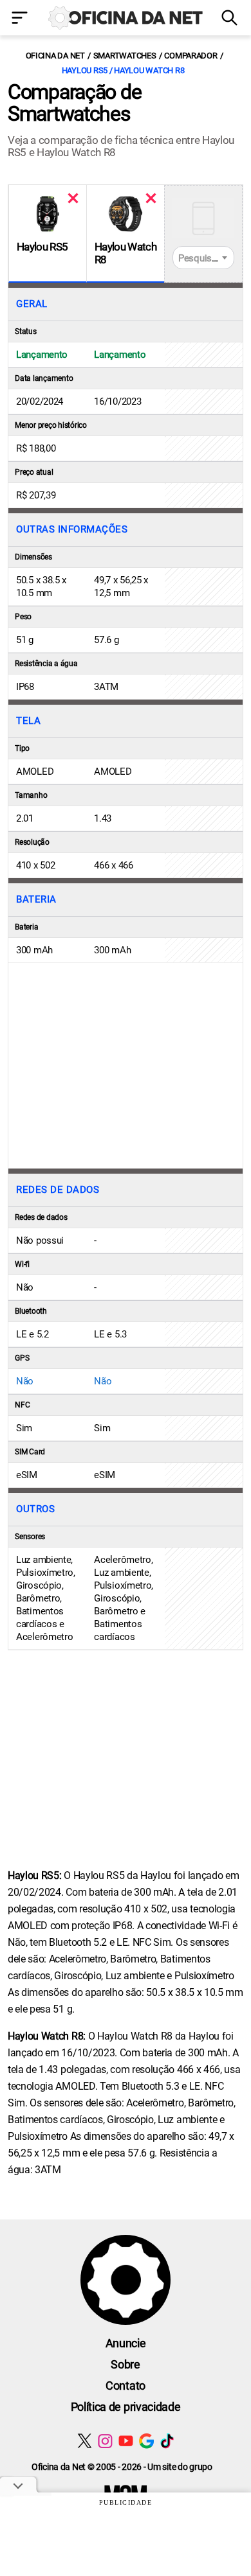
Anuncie (126, 2343)
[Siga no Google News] (146, 2441)
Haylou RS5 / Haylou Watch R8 (123, 70)
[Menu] (21, 19)
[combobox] (203, 258)
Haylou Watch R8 (126, 253)
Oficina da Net (55, 56)
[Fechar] (73, 198)
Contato (126, 2386)
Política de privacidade (126, 2407)
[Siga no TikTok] (167, 2441)
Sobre (125, 2364)
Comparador (191, 56)
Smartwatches (125, 56)
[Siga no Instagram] (105, 2441)
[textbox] (203, 258)
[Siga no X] (85, 2441)
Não (25, 1381)
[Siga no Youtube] (126, 2441)
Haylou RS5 (42, 247)
